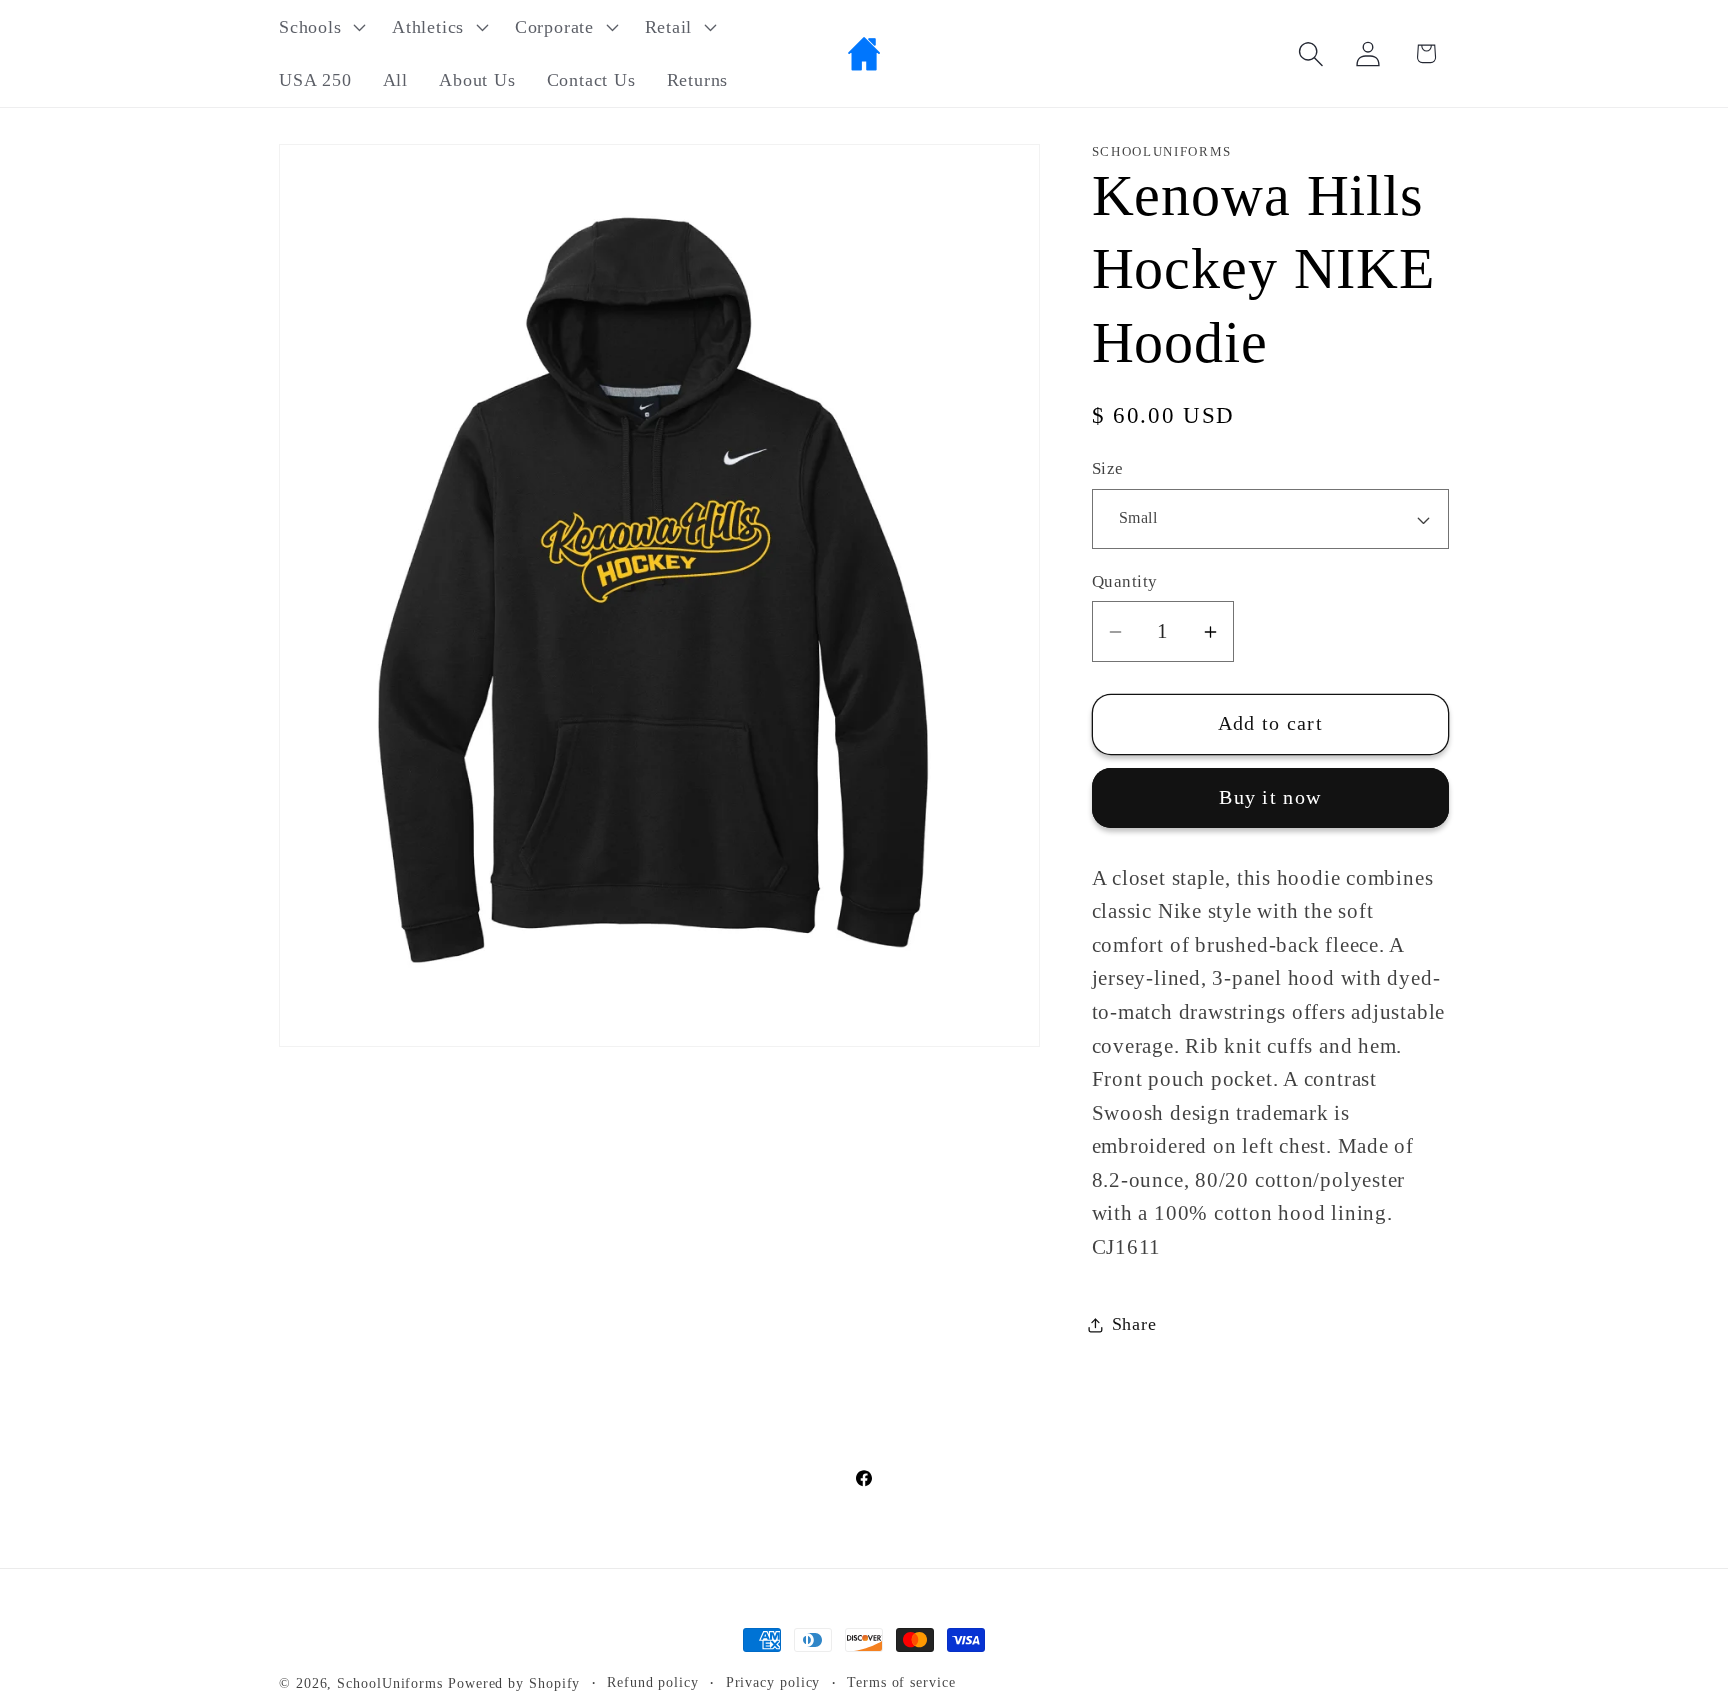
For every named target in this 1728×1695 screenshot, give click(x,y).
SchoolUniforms (390, 1683)
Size (1108, 469)
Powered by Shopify (514, 1683)
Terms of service (901, 1682)
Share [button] (1134, 1325)
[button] (319, 27)
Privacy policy (773, 1682)
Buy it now (1270, 798)
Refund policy (653, 1682)
